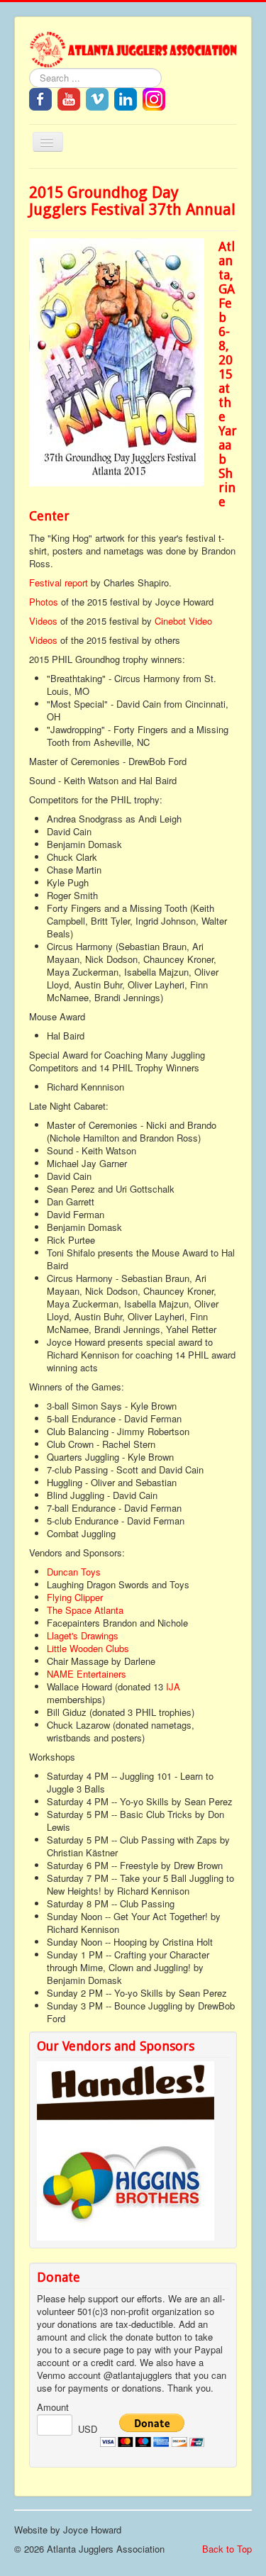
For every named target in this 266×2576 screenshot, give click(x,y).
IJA (173, 1686)
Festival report (59, 582)
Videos (43, 621)
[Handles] (126, 2098)
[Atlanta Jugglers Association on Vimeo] (97, 98)
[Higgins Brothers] (126, 2188)
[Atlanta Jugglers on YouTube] (69, 98)
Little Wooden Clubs (88, 1648)
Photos (44, 602)
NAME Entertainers (87, 1674)
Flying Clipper (75, 1597)
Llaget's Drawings (83, 1635)
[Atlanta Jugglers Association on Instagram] (154, 98)
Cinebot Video (183, 621)
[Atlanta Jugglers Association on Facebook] (40, 98)
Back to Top (227, 2549)
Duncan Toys (74, 1572)
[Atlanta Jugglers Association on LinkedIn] (126, 98)
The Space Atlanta (85, 1610)
